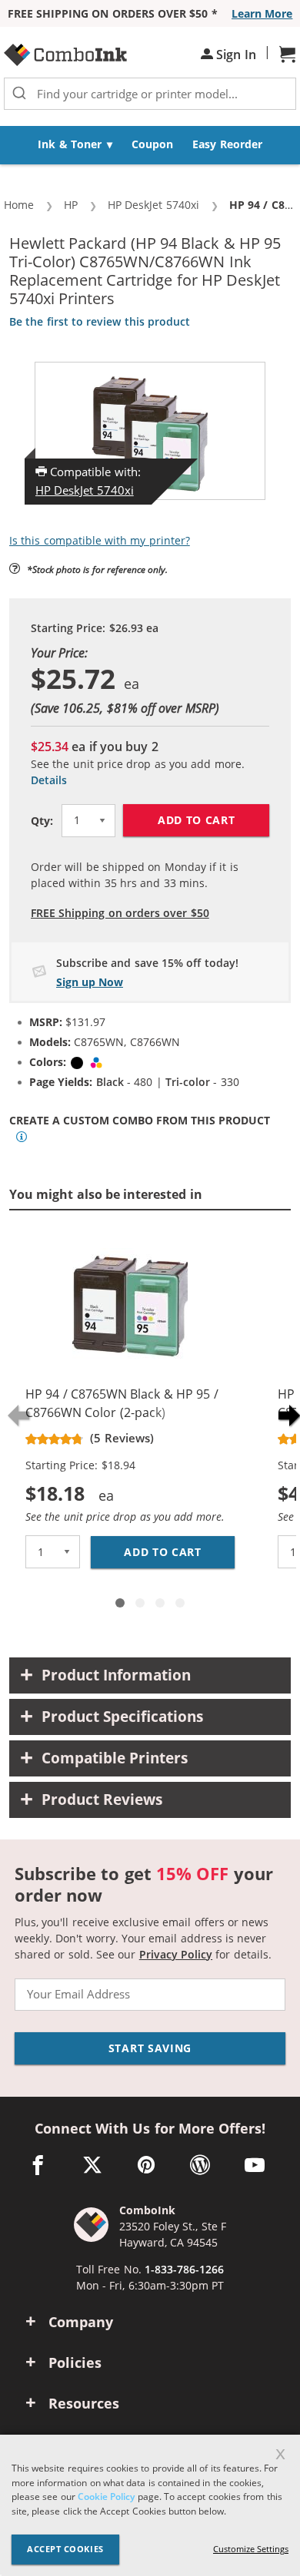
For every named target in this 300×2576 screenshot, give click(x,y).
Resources (84, 2403)
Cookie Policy (106, 2497)
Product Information (116, 1675)
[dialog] (150, 2505)
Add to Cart (197, 820)
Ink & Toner (70, 144)
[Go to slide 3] (160, 1603)
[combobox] (150, 94)
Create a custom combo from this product (140, 1121)
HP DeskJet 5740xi (85, 490)
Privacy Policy (176, 1954)
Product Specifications (122, 1717)
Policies (75, 2362)
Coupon (152, 144)
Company (81, 2322)
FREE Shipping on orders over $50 (120, 913)
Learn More (262, 13)
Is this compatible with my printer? (100, 540)
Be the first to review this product (100, 321)
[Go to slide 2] (140, 1603)
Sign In (235, 55)
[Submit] (19, 94)
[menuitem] (75, 145)
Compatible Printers (115, 1758)
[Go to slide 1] (120, 1603)
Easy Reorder (227, 144)
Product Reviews (102, 1800)
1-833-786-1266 (184, 2269)
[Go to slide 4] (180, 1603)
